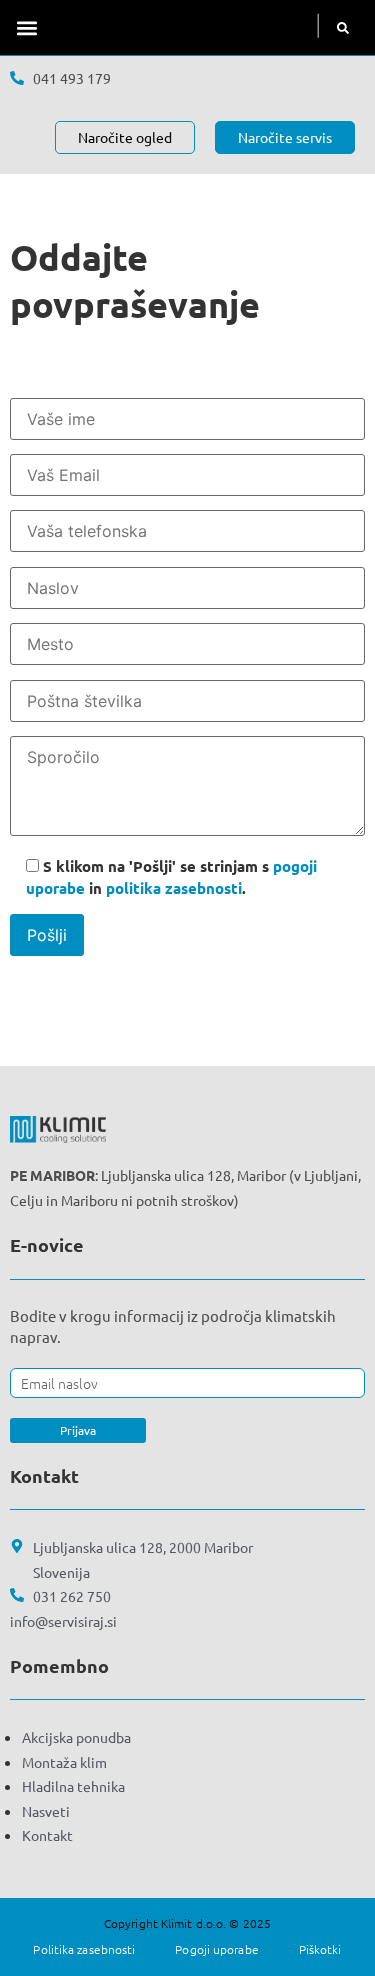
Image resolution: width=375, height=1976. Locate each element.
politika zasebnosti (174, 888)
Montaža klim (64, 1762)
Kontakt (47, 1835)
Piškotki (320, 1949)
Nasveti (46, 1811)
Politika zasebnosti (84, 1949)
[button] (26, 27)
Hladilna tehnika (73, 1786)
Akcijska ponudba (76, 1737)
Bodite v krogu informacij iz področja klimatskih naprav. (173, 1326)
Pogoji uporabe (216, 1949)
